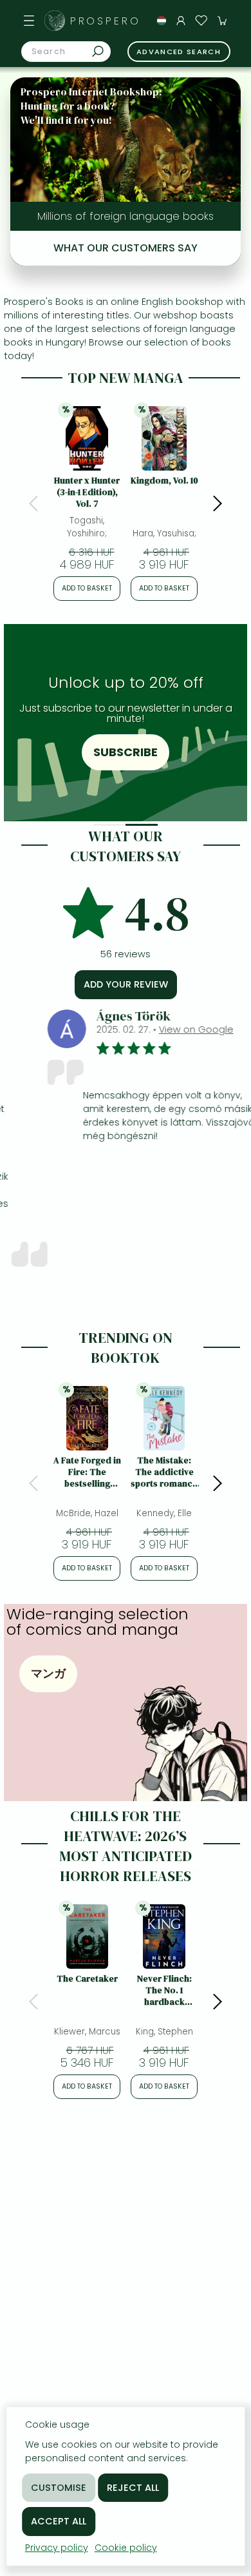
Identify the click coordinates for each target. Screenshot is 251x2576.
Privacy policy (57, 2548)
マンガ (48, 1673)
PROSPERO (106, 21)
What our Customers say (126, 248)
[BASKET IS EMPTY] (222, 21)
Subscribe (126, 752)
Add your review (126, 984)
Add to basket (87, 588)
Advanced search (179, 52)
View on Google (167, 1029)
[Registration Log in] (181, 21)
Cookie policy (126, 2548)
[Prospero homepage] (55, 21)
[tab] (109, 825)
